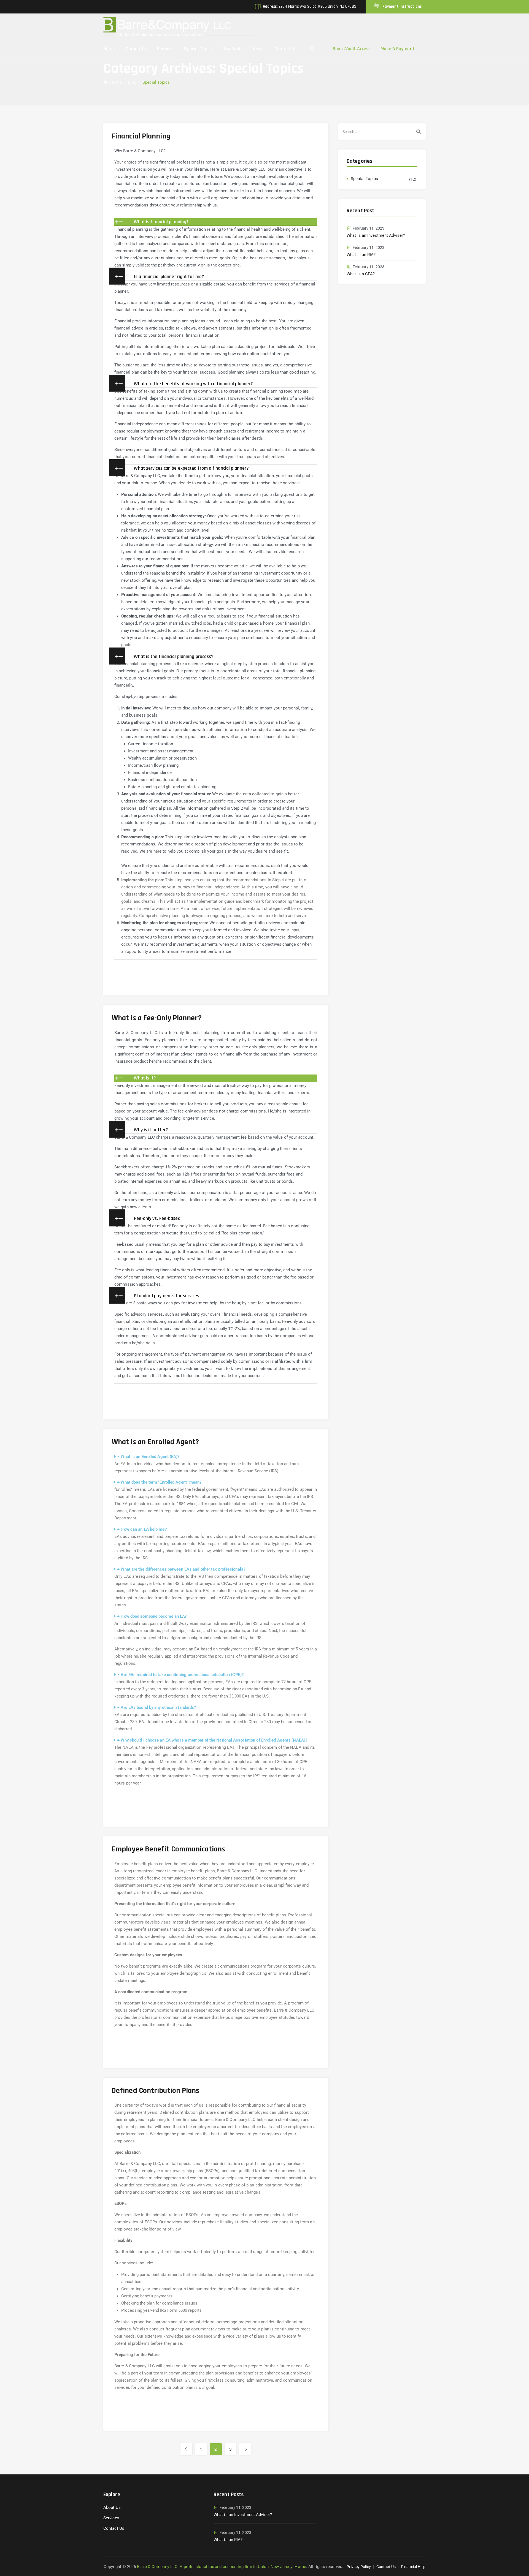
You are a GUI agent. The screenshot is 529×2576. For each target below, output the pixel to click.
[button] (216, 222)
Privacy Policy (359, 2567)
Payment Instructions (402, 6)
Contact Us (286, 49)
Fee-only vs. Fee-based (157, 1218)
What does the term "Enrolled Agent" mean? (161, 1482)
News (258, 49)
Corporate (136, 49)
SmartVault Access (352, 49)
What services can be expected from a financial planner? (191, 468)
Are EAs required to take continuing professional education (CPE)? (182, 1675)
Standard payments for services (167, 1296)
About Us (112, 2507)
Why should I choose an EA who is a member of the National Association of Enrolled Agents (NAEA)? (214, 1740)
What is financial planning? (161, 222)
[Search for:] (382, 132)
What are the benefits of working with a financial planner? (193, 384)
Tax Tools (233, 49)
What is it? (145, 1078)
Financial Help (413, 2567)
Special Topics (198, 49)
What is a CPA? (361, 274)
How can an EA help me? (144, 1529)
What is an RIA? (361, 255)
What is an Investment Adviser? (376, 235)
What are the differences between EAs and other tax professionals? (183, 1569)
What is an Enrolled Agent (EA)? (150, 1457)
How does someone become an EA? (154, 1616)
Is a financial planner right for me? (169, 277)
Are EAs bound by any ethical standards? (158, 1707)
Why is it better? (151, 1130)
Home (109, 49)
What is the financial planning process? (174, 656)
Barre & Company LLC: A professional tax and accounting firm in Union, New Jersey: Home (222, 2567)
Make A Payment (397, 49)
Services (165, 49)
